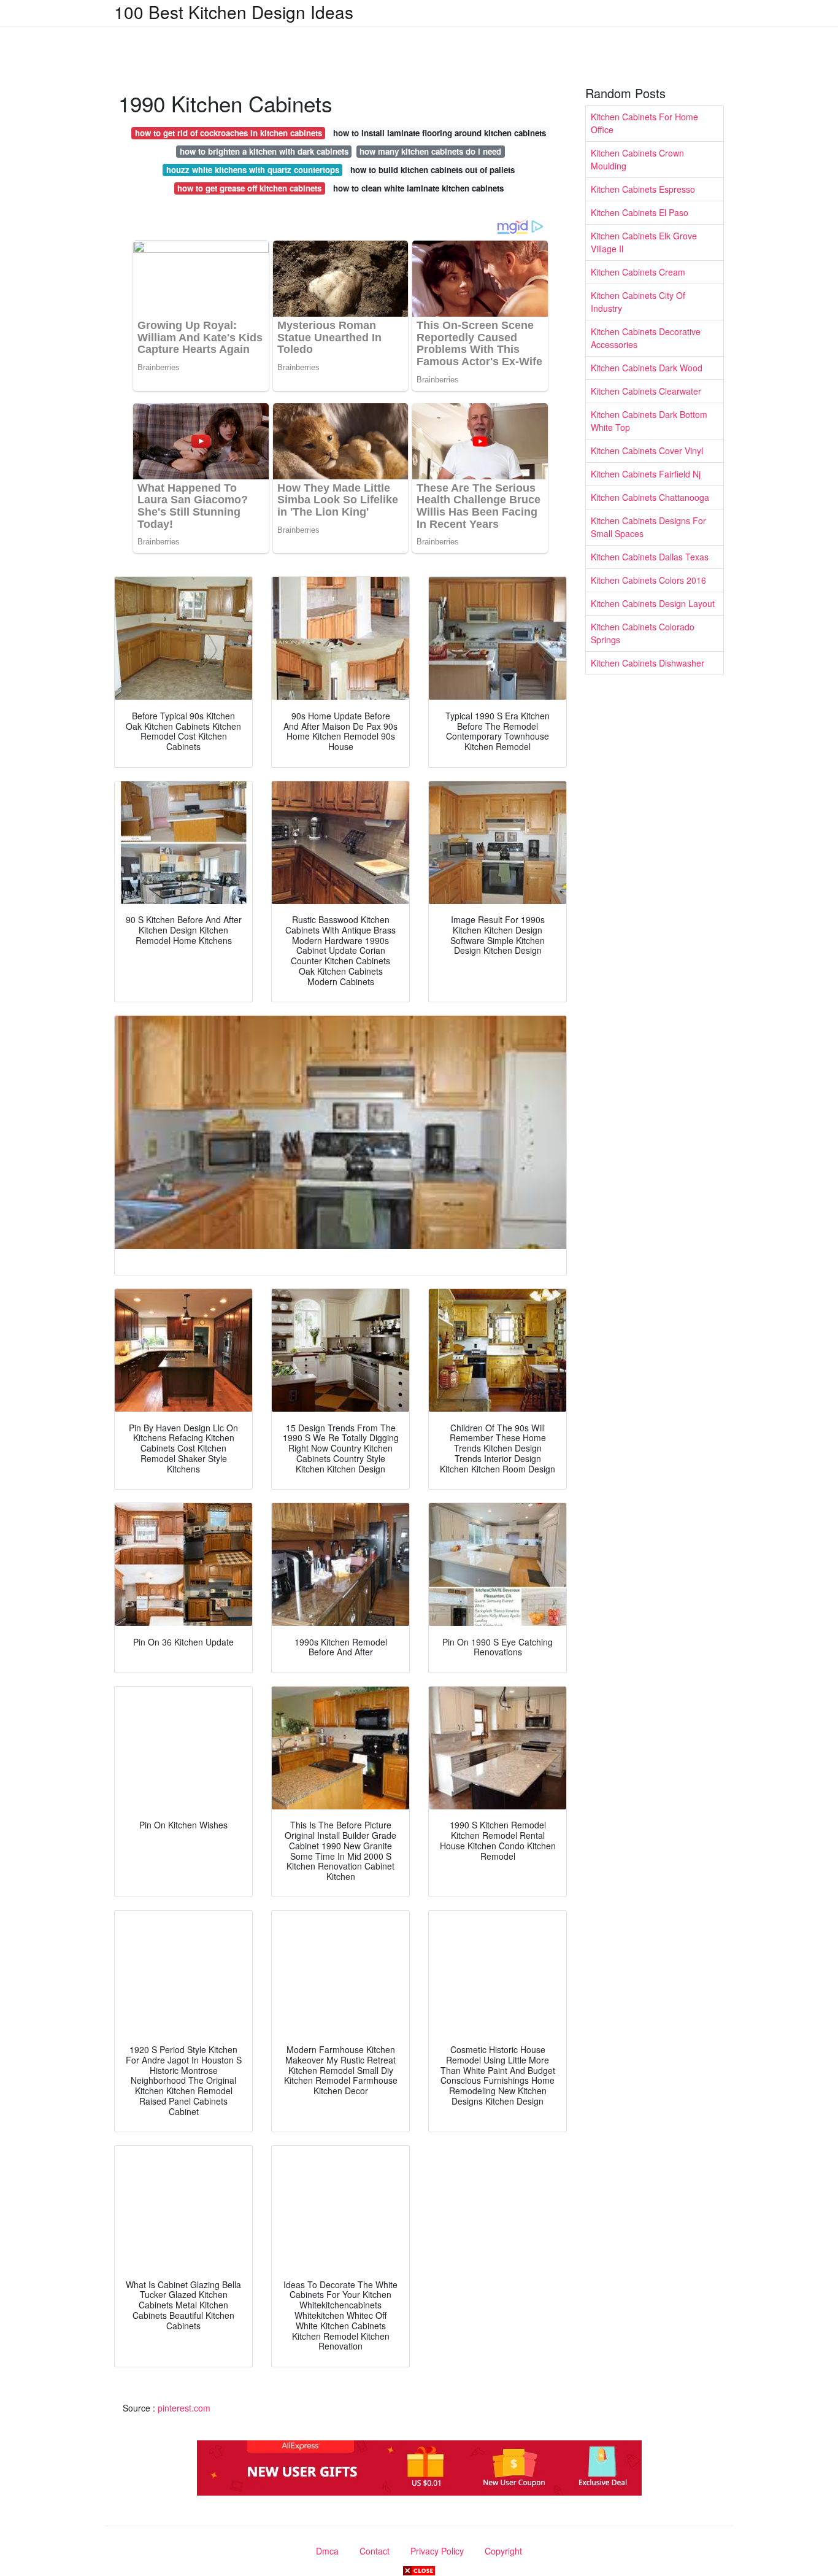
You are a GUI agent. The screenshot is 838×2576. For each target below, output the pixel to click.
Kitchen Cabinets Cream (638, 272)
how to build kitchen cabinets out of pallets (432, 170)
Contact (375, 2551)
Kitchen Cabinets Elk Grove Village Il (644, 242)
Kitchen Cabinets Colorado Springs (643, 633)
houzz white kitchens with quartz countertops (253, 170)
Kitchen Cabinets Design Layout (653, 603)
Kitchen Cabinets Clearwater (646, 391)
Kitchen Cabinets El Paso (640, 212)
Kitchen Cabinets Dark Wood (647, 368)
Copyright (503, 2551)
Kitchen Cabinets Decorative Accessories (646, 338)
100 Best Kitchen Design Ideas (234, 12)
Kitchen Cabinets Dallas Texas (650, 557)
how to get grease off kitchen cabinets (249, 188)
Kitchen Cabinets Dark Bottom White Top (649, 421)
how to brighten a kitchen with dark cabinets (264, 151)
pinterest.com (184, 2408)
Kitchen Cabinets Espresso (643, 189)
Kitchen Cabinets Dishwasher (648, 663)
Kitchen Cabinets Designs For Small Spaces (648, 527)
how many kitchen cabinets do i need (430, 151)
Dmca (327, 2551)
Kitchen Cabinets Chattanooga (650, 497)
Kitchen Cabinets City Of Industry (638, 302)
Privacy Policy (437, 2551)
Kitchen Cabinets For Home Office (644, 123)
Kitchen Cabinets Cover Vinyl (647, 451)
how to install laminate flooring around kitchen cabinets (440, 133)
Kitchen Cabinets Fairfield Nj (646, 474)
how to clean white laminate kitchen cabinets (418, 188)
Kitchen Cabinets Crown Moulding (637, 159)
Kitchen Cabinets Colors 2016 (648, 580)
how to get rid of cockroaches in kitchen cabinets (229, 133)
